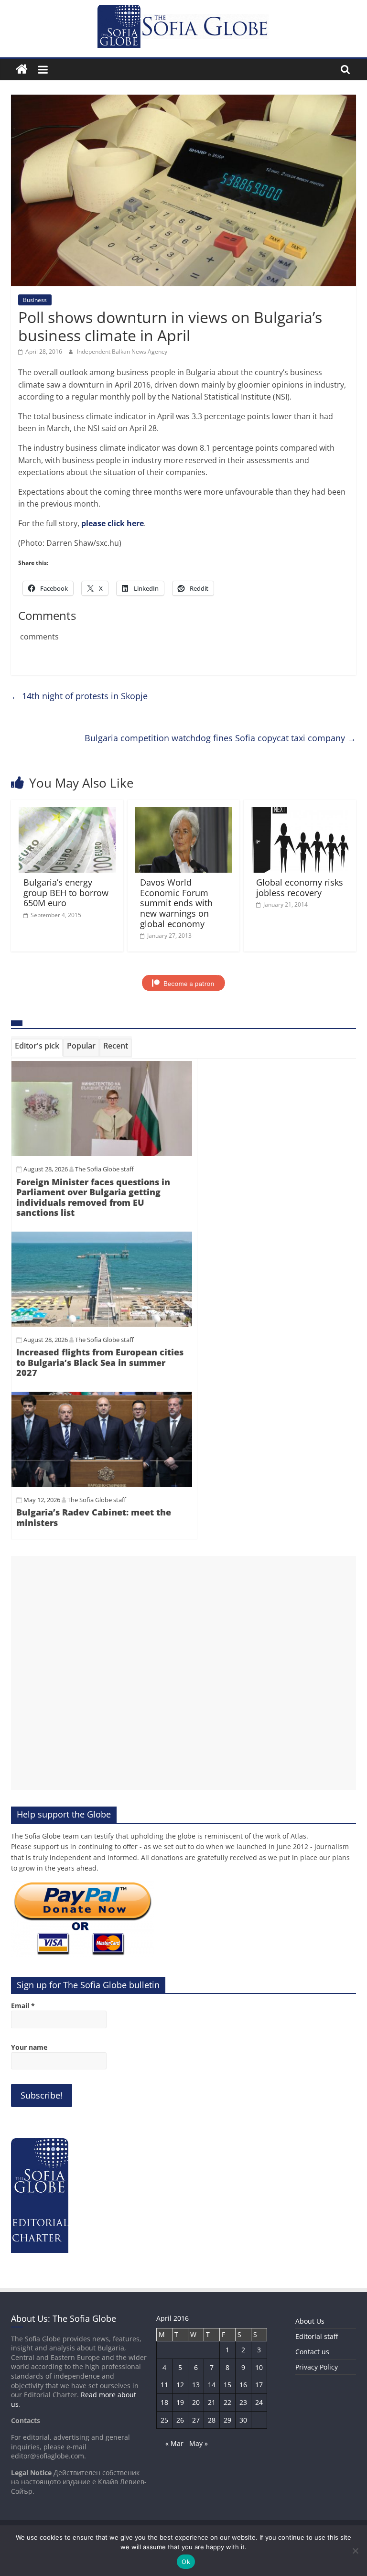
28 (212, 2420)
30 (243, 2420)
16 (243, 2385)
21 (212, 2402)
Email (23, 2006)
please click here (113, 523)
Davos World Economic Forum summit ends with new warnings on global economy (176, 903)
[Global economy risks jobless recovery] (300, 813)
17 (259, 2385)
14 (212, 2385)
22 (227, 2402)
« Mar (174, 2443)
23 (243, 2402)
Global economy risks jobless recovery (300, 888)
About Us (310, 2321)
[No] (355, 2551)
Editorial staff (317, 2336)
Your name (29, 2047)
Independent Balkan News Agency (122, 352)
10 (259, 2367)
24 (259, 2402)
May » (199, 2443)
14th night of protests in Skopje (79, 696)
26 (180, 2420)
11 (164, 2385)
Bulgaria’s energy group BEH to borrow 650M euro (66, 893)
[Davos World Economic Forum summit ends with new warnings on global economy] (184, 813)
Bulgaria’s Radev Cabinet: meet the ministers (94, 1517)
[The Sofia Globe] (22, 70)
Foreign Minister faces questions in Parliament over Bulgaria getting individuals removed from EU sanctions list (93, 1197)
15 (227, 2385)
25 (164, 2420)
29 (227, 2420)
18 (164, 2402)
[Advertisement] (183, 1673)
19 (180, 2402)
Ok (186, 2562)
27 (196, 2420)
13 (196, 2385)
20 (196, 2402)
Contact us (312, 2352)
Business (35, 300)
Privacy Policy (317, 2367)
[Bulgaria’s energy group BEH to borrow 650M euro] (67, 813)
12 (180, 2385)
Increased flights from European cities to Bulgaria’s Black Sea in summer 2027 (100, 1362)
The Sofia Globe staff (104, 1169)
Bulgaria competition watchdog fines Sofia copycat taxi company (220, 738)
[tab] (37, 1048)
